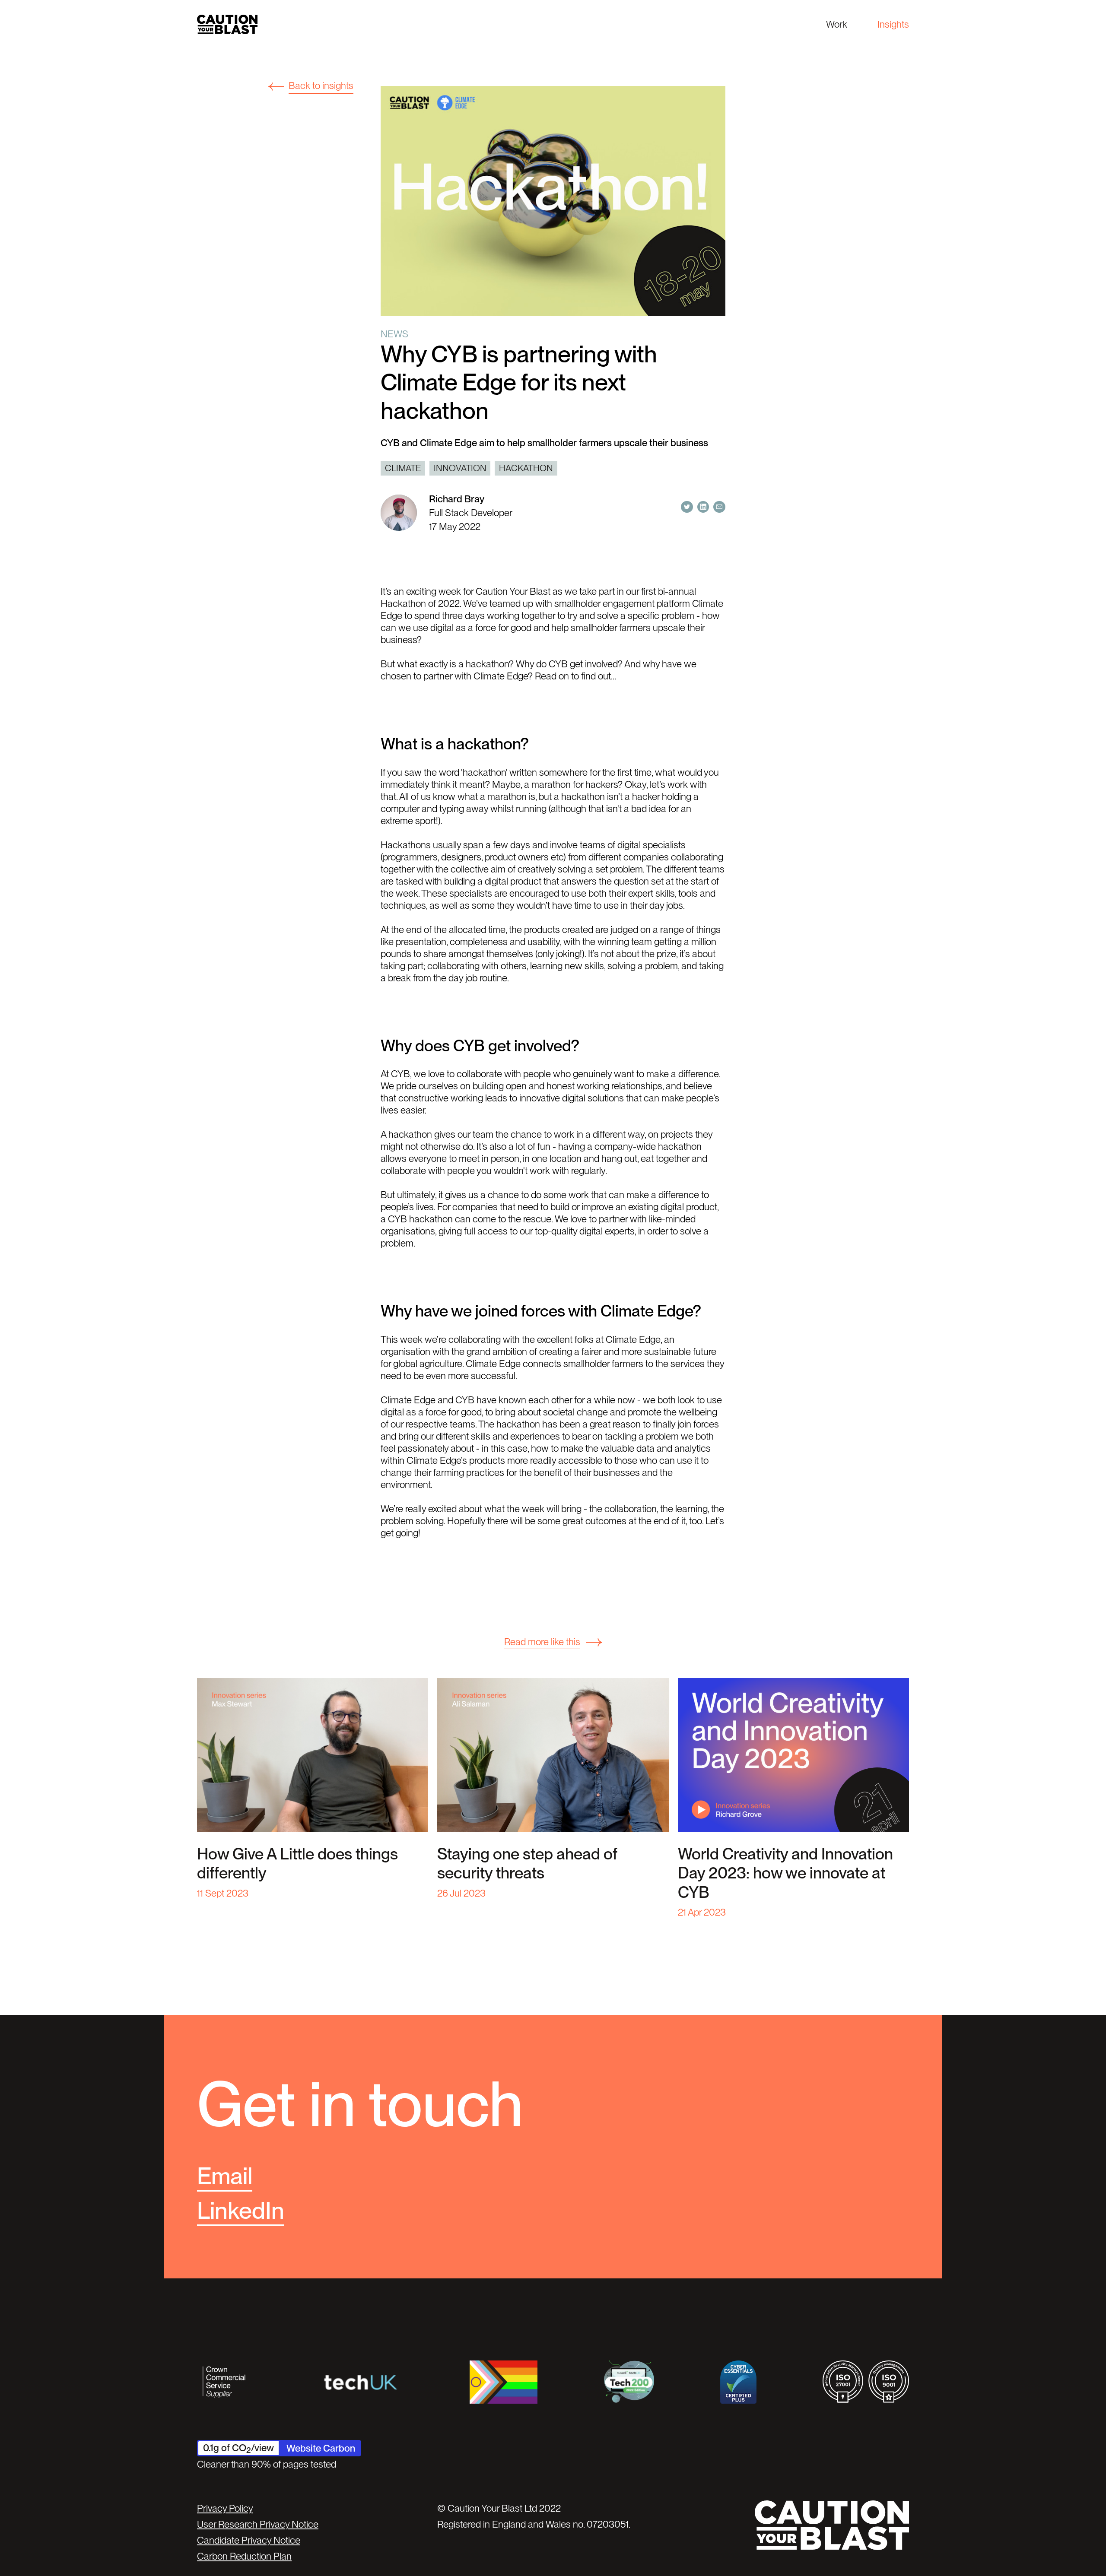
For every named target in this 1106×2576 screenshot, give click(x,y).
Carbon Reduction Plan (244, 2556)
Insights (893, 24)
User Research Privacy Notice (258, 2524)
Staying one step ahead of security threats (527, 1863)
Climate (403, 468)
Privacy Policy (225, 2508)
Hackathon (526, 468)
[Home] (227, 24)
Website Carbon (321, 2448)
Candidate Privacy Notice (249, 2540)
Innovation (460, 468)
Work (837, 24)
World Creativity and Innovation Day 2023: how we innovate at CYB (785, 1873)
